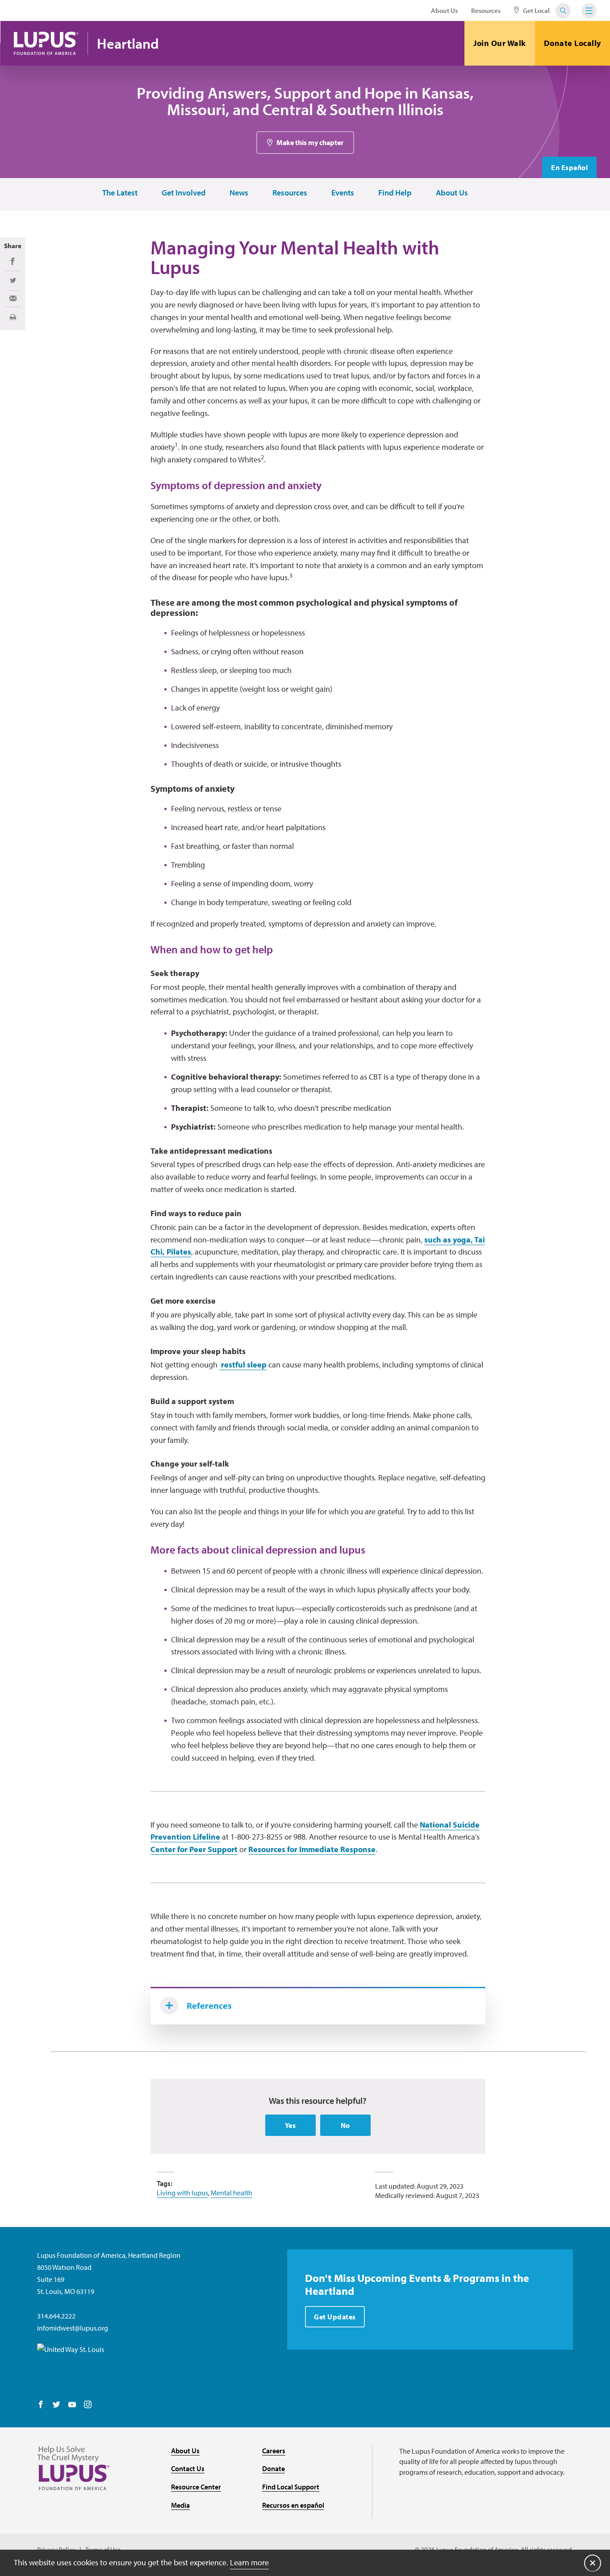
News (239, 193)
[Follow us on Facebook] (41, 2405)
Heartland (128, 44)
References (209, 2005)
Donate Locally (572, 43)
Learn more (249, 2562)
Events (343, 193)
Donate (274, 2468)
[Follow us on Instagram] (88, 2405)
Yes (290, 2125)
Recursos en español (293, 2505)
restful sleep (243, 1365)
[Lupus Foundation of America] (46, 43)
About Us (444, 10)
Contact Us (188, 2468)
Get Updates (335, 2317)
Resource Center (196, 2487)
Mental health (232, 2193)
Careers (274, 2451)
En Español (569, 167)
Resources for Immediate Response (312, 1849)
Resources (486, 10)
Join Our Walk (500, 43)
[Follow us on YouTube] (72, 2405)
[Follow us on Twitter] (56, 2405)
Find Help (395, 193)
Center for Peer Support (194, 1849)
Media (180, 2505)
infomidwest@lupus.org (73, 2328)
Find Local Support (291, 2487)
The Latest (120, 193)
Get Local (536, 10)
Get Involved (184, 193)
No (345, 2125)
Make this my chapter (310, 142)
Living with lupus (182, 2193)
